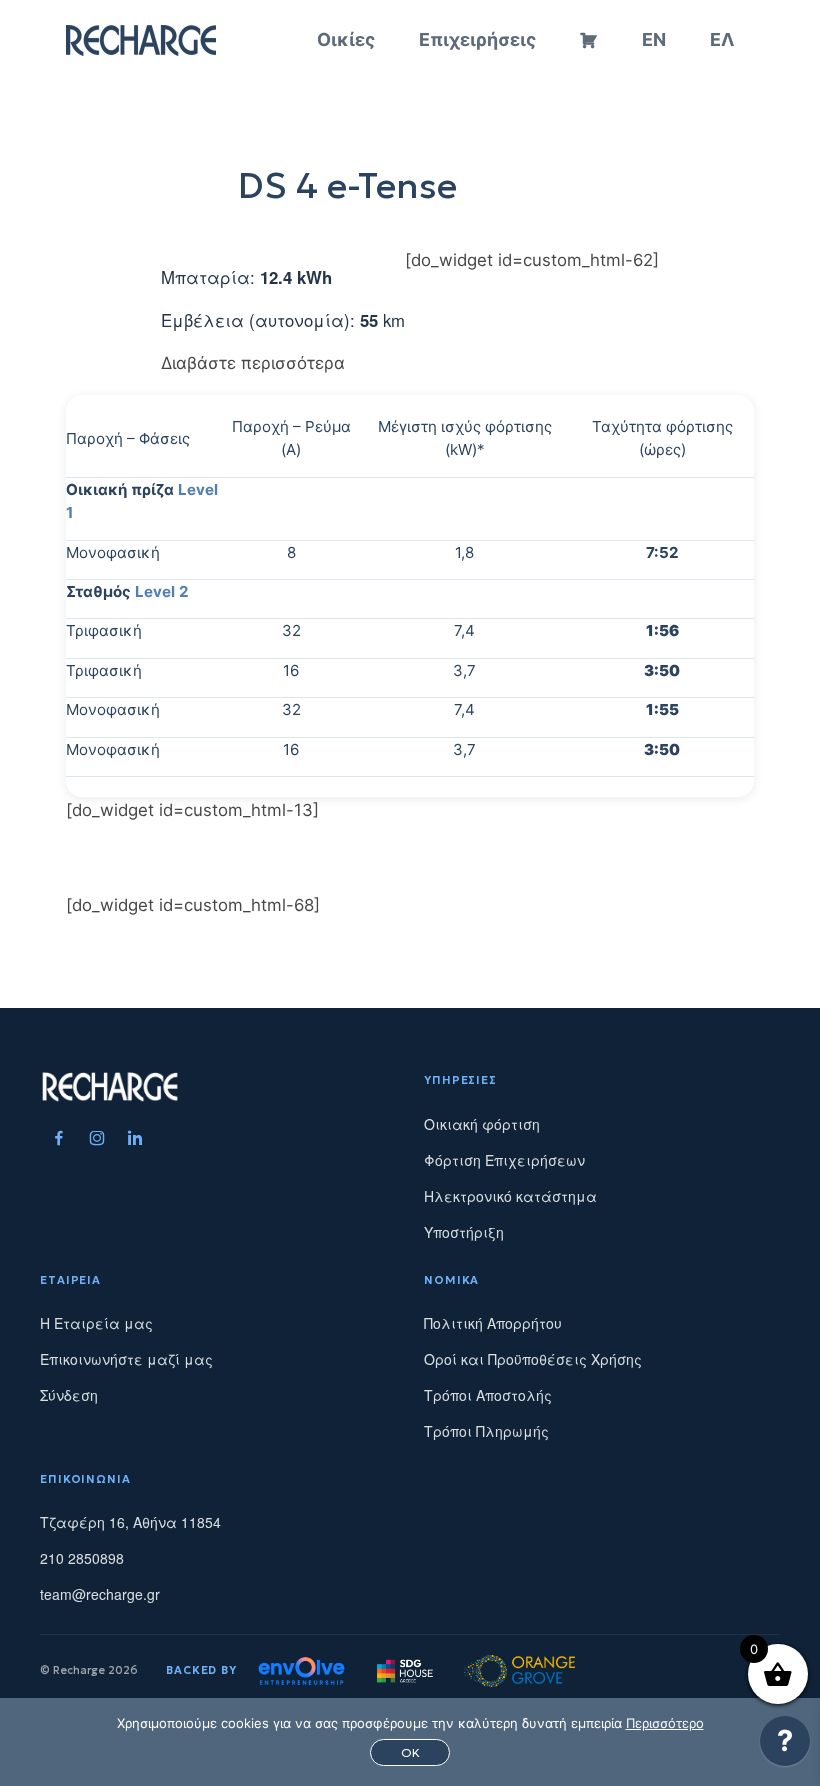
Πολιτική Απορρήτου (493, 1323)
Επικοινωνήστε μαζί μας (126, 1359)
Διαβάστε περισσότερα (253, 363)
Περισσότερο (665, 1723)
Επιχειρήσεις (477, 39)
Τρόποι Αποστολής (488, 1395)
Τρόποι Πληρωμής (486, 1431)
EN (654, 39)
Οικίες (346, 39)
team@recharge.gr (100, 1594)
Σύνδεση (69, 1395)
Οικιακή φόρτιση (482, 1124)
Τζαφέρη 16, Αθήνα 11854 (130, 1522)
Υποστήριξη (464, 1232)
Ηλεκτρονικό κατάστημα (510, 1196)
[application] (785, 1746)
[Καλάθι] (589, 40)
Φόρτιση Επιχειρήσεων (504, 1160)
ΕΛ (722, 39)
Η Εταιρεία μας (96, 1323)
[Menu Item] (59, 1138)
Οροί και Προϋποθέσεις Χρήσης (533, 1359)
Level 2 (162, 591)
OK (410, 1752)
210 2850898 (82, 1558)
